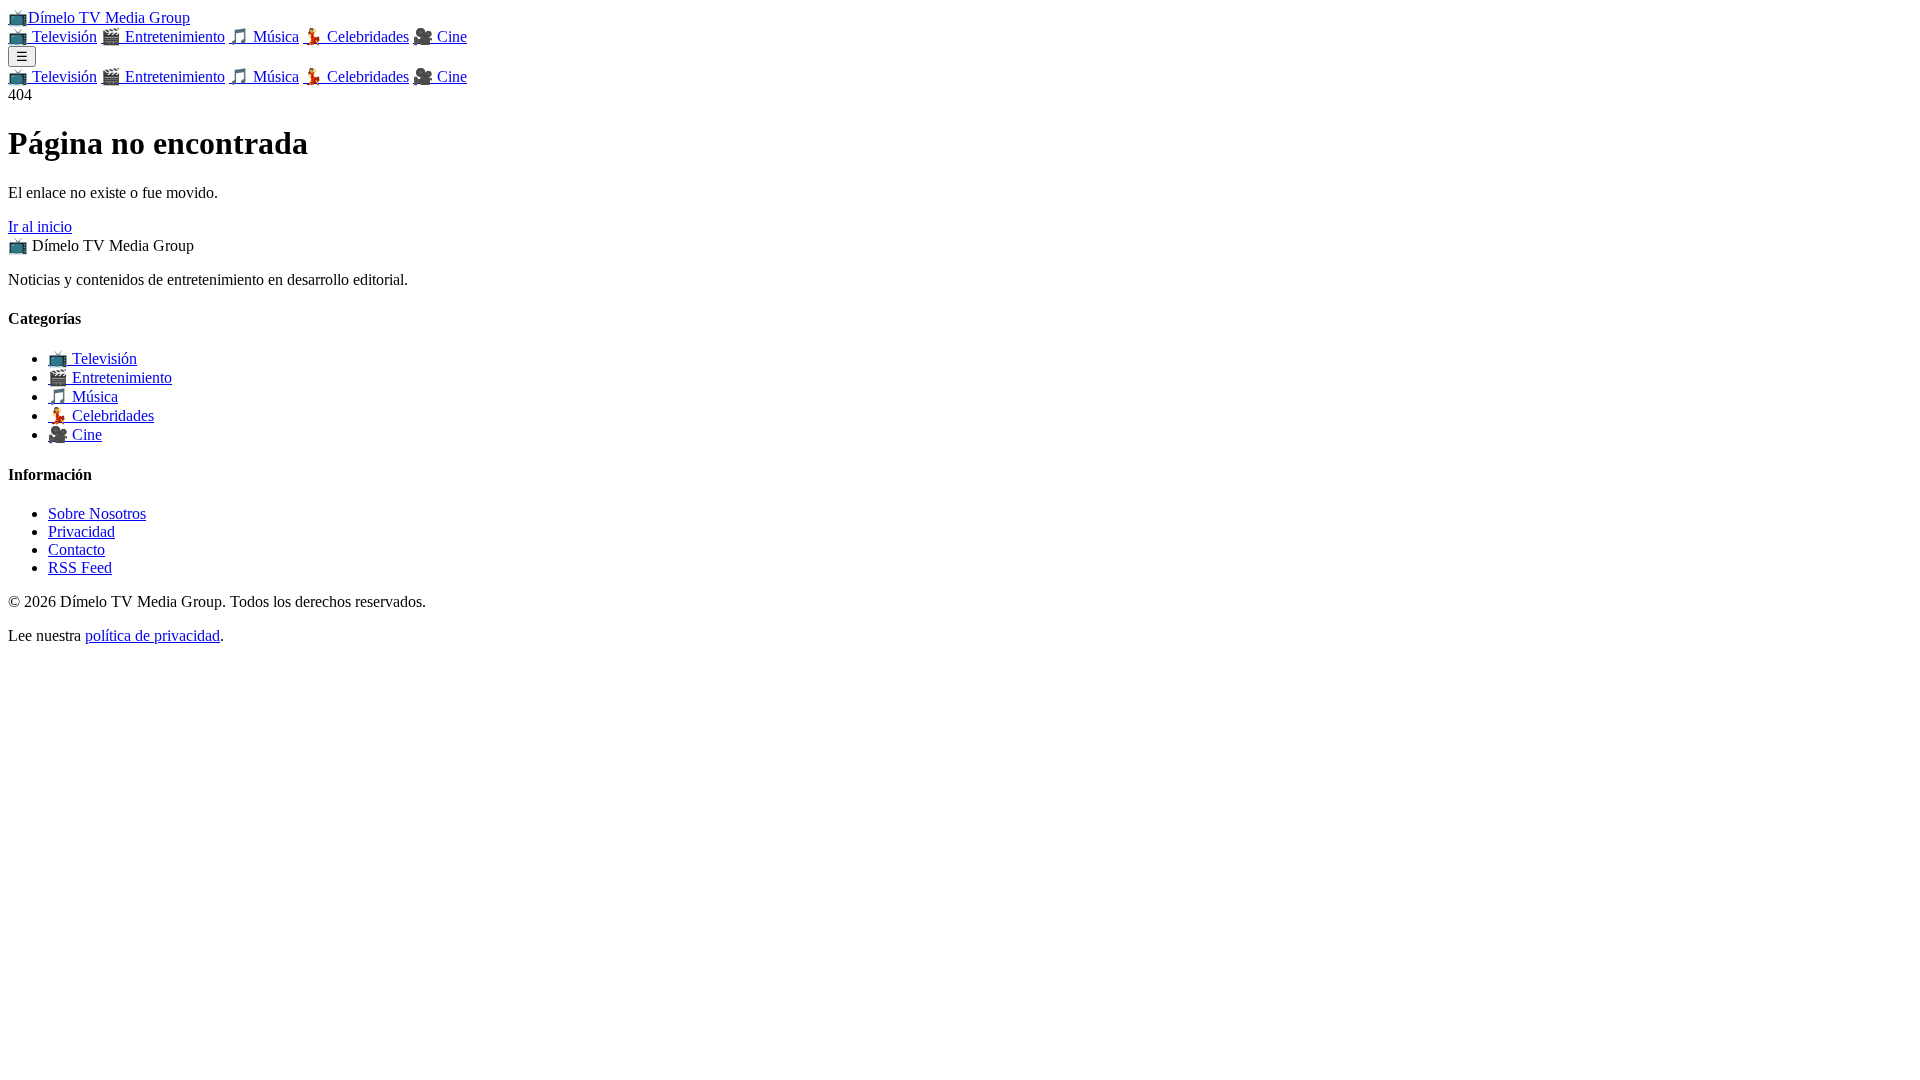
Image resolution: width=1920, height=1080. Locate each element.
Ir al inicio (40, 226)
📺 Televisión (52, 36)
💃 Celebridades (356, 36)
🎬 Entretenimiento (163, 36)
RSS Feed (80, 567)
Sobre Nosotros (97, 513)
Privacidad (81, 531)
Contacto (76, 549)
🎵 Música (264, 36)
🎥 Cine (440, 36)
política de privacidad (152, 635)
